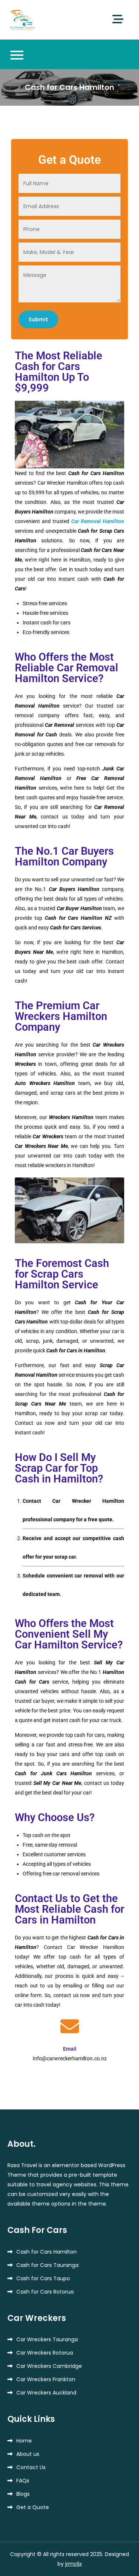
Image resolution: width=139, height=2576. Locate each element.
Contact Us (31, 2467)
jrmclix (74, 2564)
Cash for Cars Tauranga (47, 2265)
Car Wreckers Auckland (46, 2393)
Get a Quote (33, 2507)
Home (24, 2441)
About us (28, 2454)
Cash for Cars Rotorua (45, 2292)
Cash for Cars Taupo (43, 2278)
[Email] (70, 2026)
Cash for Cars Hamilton (47, 2252)
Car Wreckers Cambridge (49, 2366)
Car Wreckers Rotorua (45, 2353)
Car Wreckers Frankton (46, 2379)
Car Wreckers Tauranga (47, 2339)
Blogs (23, 2494)
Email (70, 2049)
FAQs (23, 2481)
